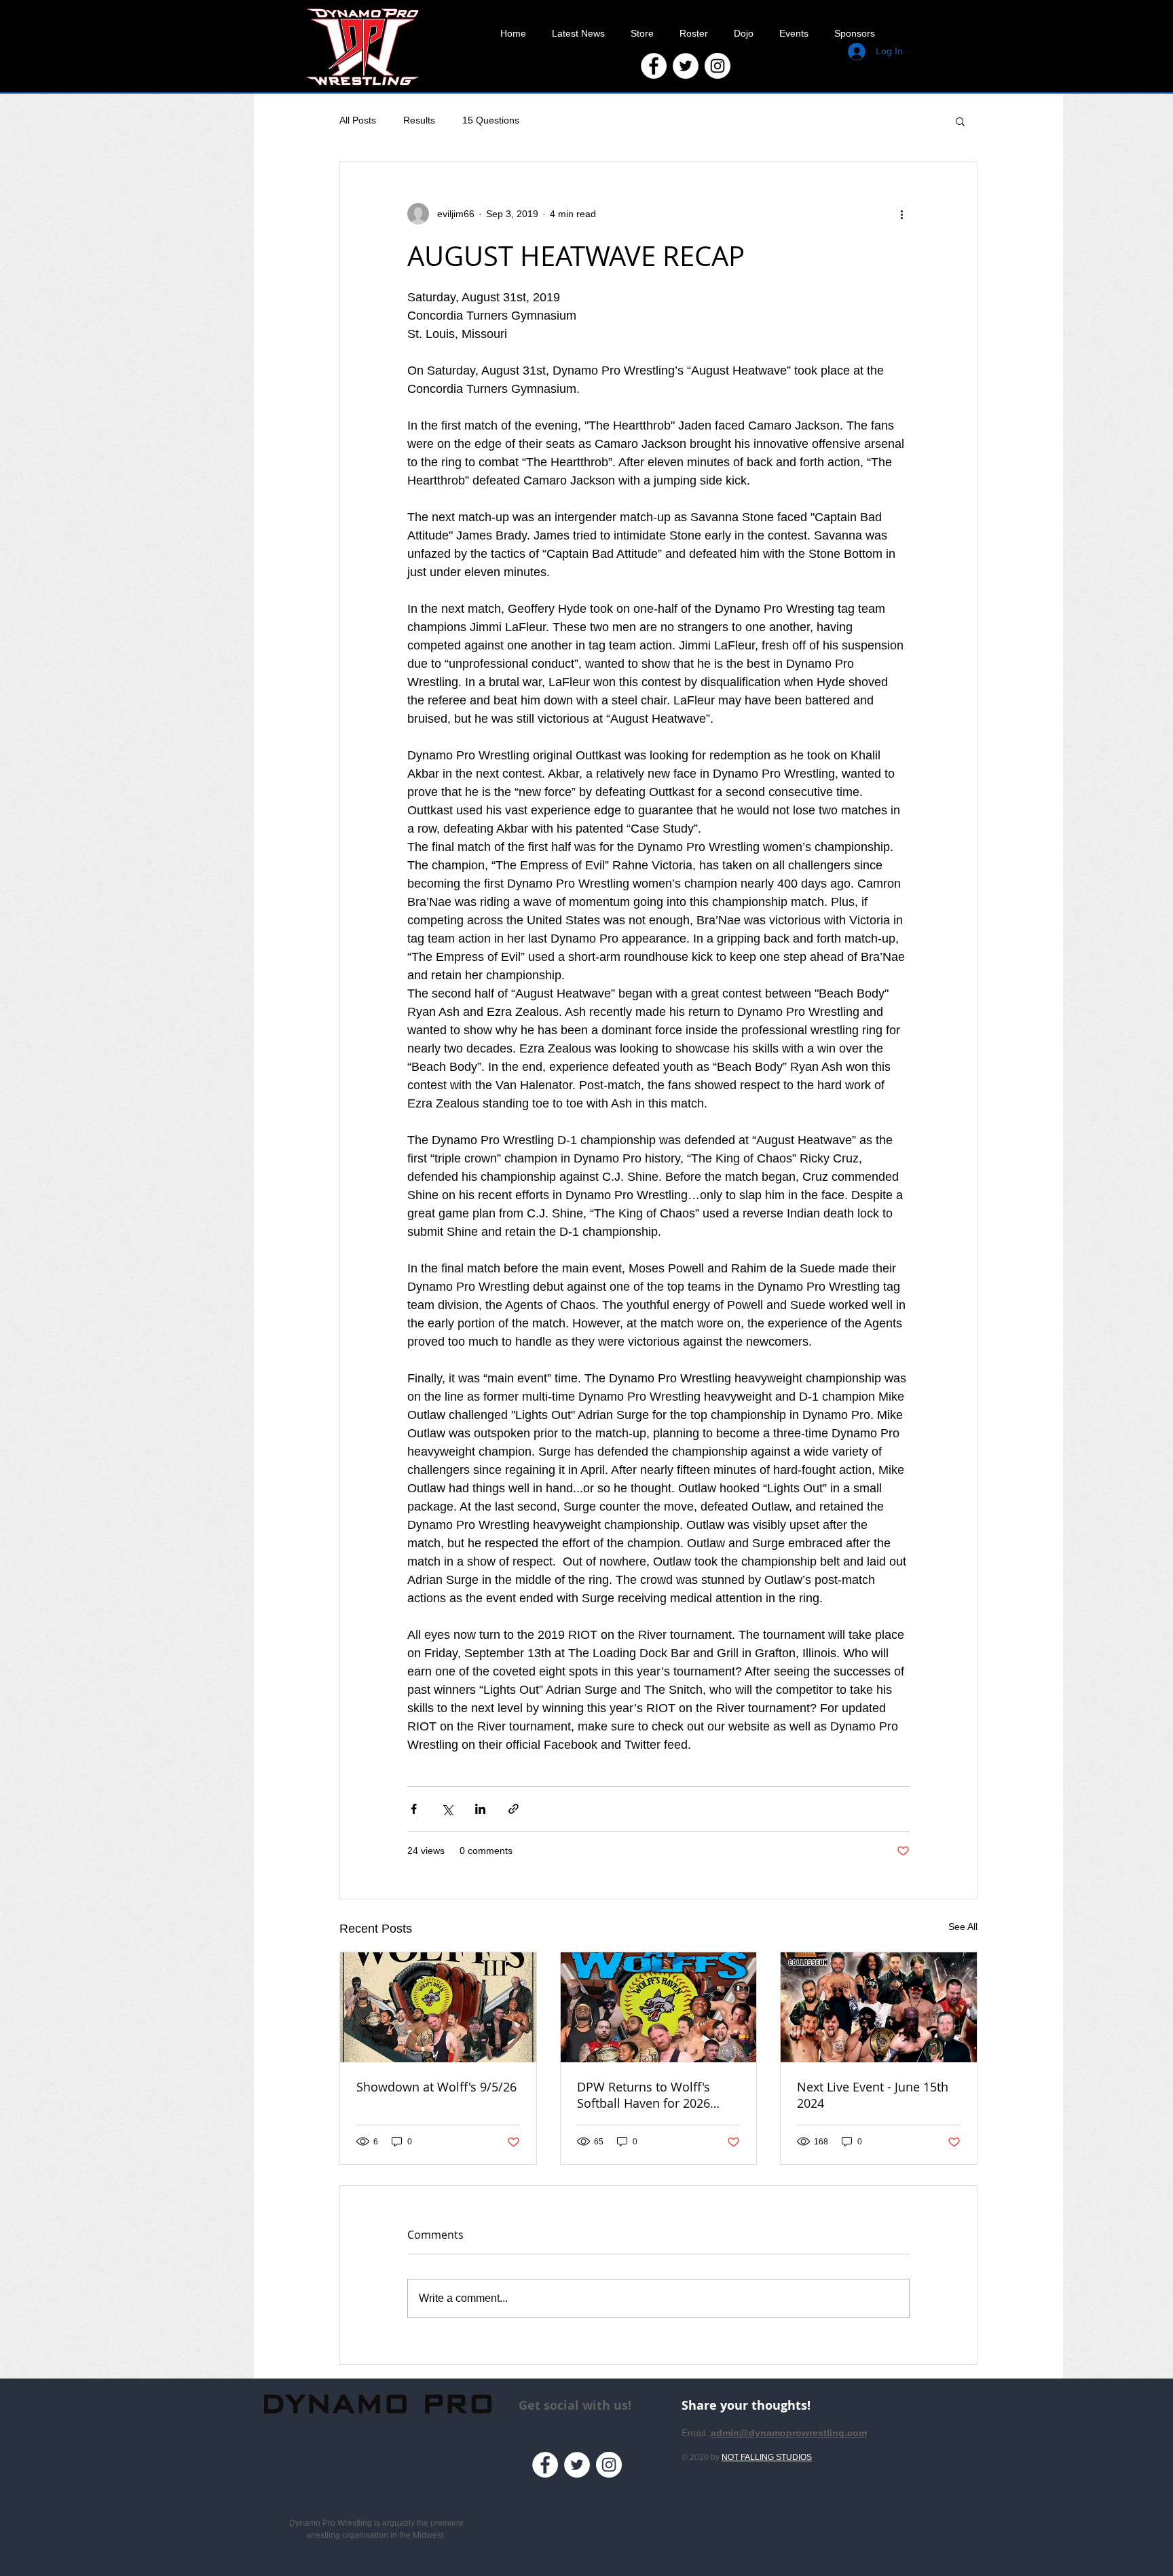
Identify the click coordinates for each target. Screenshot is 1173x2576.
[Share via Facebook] (414, 1809)
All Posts (358, 120)
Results (419, 120)
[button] (960, 121)
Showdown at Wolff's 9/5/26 (436, 2087)
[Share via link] (514, 1809)
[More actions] (901, 214)
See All (963, 1927)
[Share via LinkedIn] (480, 1809)
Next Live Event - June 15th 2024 (873, 2095)
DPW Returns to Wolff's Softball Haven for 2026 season (644, 2095)
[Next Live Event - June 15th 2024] (879, 2007)
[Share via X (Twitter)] (447, 1809)
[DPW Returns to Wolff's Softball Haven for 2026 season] (659, 2007)
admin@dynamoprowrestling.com (789, 2433)
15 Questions (491, 120)
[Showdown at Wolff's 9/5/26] (438, 2007)
